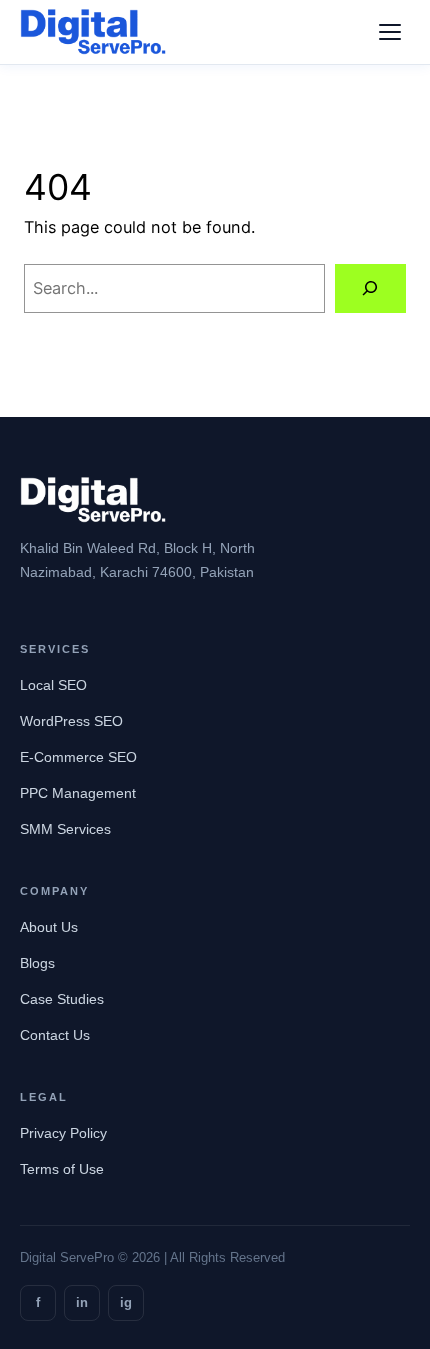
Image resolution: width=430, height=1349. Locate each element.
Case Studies (62, 999)
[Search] (370, 289)
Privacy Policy (63, 1133)
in (82, 1302)
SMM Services (65, 829)
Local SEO (53, 685)
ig (126, 1302)
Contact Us (55, 1035)
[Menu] (390, 32)
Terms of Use (62, 1169)
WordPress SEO (71, 721)
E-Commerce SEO (78, 757)
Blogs (37, 963)
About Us (49, 927)
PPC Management (78, 793)
